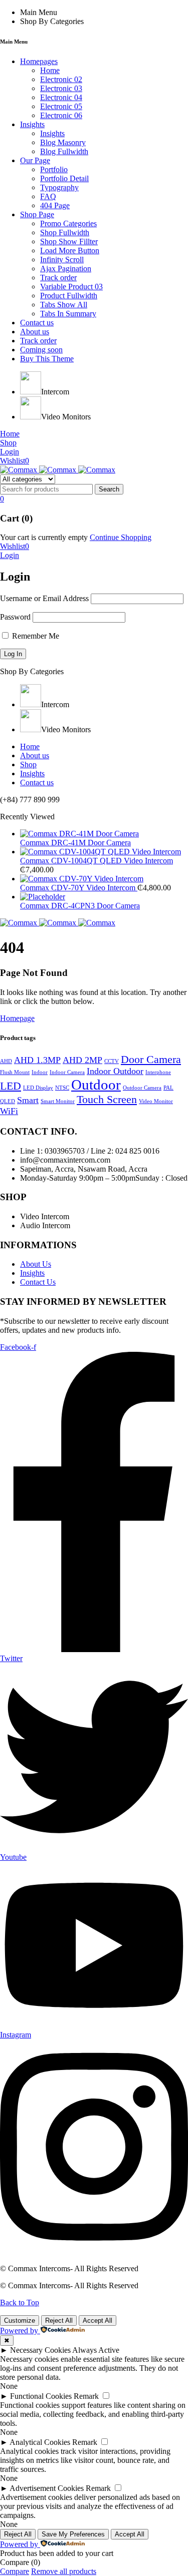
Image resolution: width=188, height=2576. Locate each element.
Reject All (59, 2321)
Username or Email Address (44, 598)
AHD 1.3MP (37, 1060)
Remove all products (64, 2571)
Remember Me (35, 636)
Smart (28, 1100)
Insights (32, 1273)
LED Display (38, 1088)
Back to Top (20, 2302)
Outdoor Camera (142, 1088)
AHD (6, 1061)
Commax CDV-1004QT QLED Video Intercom (97, 861)
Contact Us (38, 1282)
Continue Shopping (121, 537)
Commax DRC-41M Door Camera (75, 843)
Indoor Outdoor (115, 1071)
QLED (8, 1101)
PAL (168, 1088)
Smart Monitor (58, 1101)
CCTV (112, 1061)
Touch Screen (107, 1099)
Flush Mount (15, 1072)
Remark (86, 2396)
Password (15, 617)
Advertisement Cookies (47, 2488)
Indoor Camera (67, 1072)
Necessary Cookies (40, 2350)
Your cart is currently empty (44, 537)
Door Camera (151, 1059)
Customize (20, 2321)
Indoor (40, 1072)
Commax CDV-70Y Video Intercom (79, 888)
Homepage (17, 1018)
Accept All (98, 2321)
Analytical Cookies (40, 2442)
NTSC (62, 1088)
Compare (15, 2571)
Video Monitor (156, 1101)
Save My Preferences (73, 2534)
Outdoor (96, 1085)
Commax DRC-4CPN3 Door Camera (80, 906)
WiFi (9, 1111)
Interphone (158, 1072)
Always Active (96, 2350)
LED (11, 1086)
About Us (36, 1264)
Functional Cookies (41, 2396)
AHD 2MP (82, 1060)
